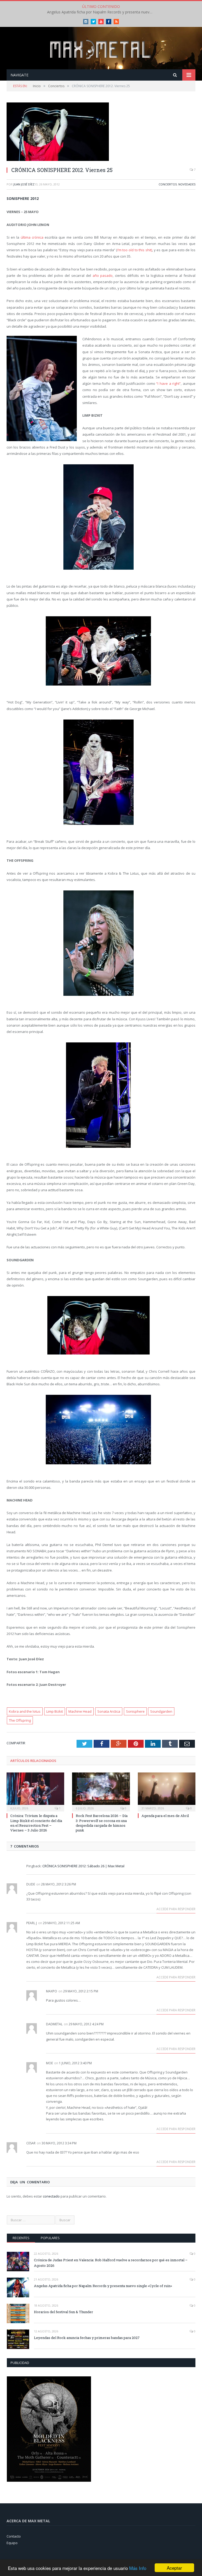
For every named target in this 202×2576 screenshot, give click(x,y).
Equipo (12, 2543)
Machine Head (80, 1711)
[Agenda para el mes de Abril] (167, 1791)
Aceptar (174, 2568)
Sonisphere (135, 1711)
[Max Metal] (101, 49)
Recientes (21, 2238)
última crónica (32, 237)
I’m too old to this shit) (135, 250)
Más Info (138, 2568)
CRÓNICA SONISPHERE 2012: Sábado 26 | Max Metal (83, 1866)
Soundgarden (161, 1711)
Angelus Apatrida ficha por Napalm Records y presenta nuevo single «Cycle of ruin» (101, 12)
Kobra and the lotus (25, 1711)
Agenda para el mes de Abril (165, 1816)
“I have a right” (168, 383)
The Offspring (20, 1720)
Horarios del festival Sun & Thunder (64, 2312)
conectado (51, 2196)
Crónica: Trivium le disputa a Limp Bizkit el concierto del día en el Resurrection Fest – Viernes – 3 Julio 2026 (36, 1823)
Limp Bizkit (55, 1711)
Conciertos (168, 184)
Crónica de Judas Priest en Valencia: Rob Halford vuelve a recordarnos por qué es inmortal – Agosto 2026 (111, 2263)
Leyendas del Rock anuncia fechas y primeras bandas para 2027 (87, 2338)
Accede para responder (176, 1909)
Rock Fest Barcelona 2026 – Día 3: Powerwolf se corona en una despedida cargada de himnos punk (102, 1823)
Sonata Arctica (109, 1711)
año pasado (103, 275)
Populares (50, 2238)
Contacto (14, 2536)
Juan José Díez (24, 184)
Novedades (187, 184)
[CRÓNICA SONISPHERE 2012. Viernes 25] (101, 132)
